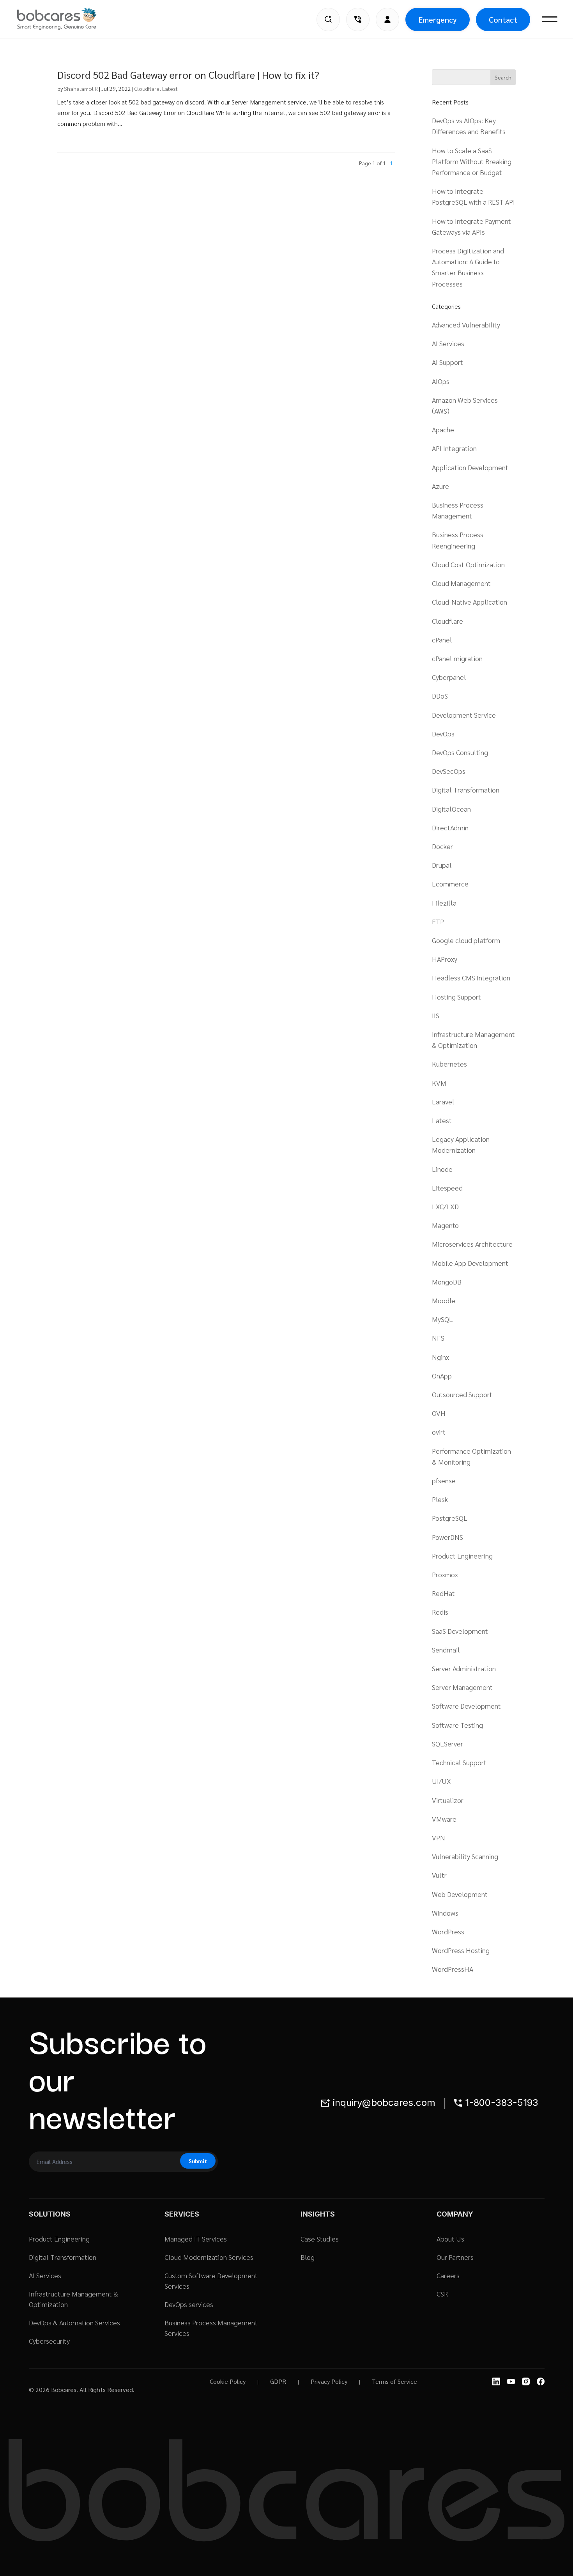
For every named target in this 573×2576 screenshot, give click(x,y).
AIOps (441, 381)
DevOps (443, 733)
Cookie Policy (228, 2381)
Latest (170, 88)
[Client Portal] (387, 19)
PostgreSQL (450, 1518)
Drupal (442, 865)
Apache (443, 429)
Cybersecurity (49, 2341)
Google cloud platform (466, 940)
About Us (450, 2239)
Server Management (462, 1687)
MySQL (442, 1319)
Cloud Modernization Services (209, 2257)
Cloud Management (461, 583)
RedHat (443, 1593)
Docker (442, 846)
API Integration (454, 448)
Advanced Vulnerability (466, 325)
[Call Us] (358, 19)
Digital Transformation (466, 790)
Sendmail (446, 1650)
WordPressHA (453, 1969)
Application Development (470, 467)
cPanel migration (457, 658)
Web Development (460, 1894)
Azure (440, 486)
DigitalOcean (451, 809)
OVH (439, 1413)
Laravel (443, 1101)
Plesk (440, 1499)
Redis (440, 1612)
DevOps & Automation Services (74, 2322)
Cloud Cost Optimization (468, 564)
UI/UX (441, 1781)
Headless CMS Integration (471, 977)
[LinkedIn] (496, 2381)
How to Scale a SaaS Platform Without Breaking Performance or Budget (472, 161)
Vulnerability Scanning (465, 1856)
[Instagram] (526, 2381)
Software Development (466, 1706)
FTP (438, 921)
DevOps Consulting (460, 752)
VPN (439, 1837)
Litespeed (447, 1188)
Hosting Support (456, 997)
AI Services (448, 343)
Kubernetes (449, 1064)
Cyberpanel (449, 677)
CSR (442, 2294)
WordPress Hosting (461, 1950)
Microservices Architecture (472, 1244)
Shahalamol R (81, 88)
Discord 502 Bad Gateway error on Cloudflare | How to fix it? (188, 74)
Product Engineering (462, 1556)
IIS (436, 1015)
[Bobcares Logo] (67, 19)
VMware (444, 1819)
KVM (439, 1083)
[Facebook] (541, 2381)
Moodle (444, 1300)
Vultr (439, 1875)
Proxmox (445, 1574)
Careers (448, 2275)
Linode (442, 1169)
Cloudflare (147, 88)
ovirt (439, 1432)
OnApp (442, 1376)
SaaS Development (460, 1631)
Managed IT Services (196, 2239)
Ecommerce (450, 884)
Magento (445, 1225)
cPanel (442, 640)
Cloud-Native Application (470, 602)
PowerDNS (447, 1537)
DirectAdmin (450, 827)
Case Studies (320, 2239)
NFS (438, 1338)
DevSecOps (449, 771)
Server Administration (464, 1668)
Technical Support (459, 1762)
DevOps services (189, 2304)
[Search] (328, 19)
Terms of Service (394, 2381)
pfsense (444, 1480)
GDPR (278, 2381)
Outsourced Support (462, 1394)
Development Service (464, 715)
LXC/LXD (445, 1206)
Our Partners (455, 2257)
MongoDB (447, 1282)
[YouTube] (511, 2381)
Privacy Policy (329, 2381)
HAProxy (445, 959)
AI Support (447, 362)
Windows (445, 1913)
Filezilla (444, 903)
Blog (308, 2257)
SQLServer (447, 1744)
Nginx (440, 1357)
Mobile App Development (470, 1263)
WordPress (448, 1931)
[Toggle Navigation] (550, 19)
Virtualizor (448, 1800)
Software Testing (457, 1725)
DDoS (440, 696)
